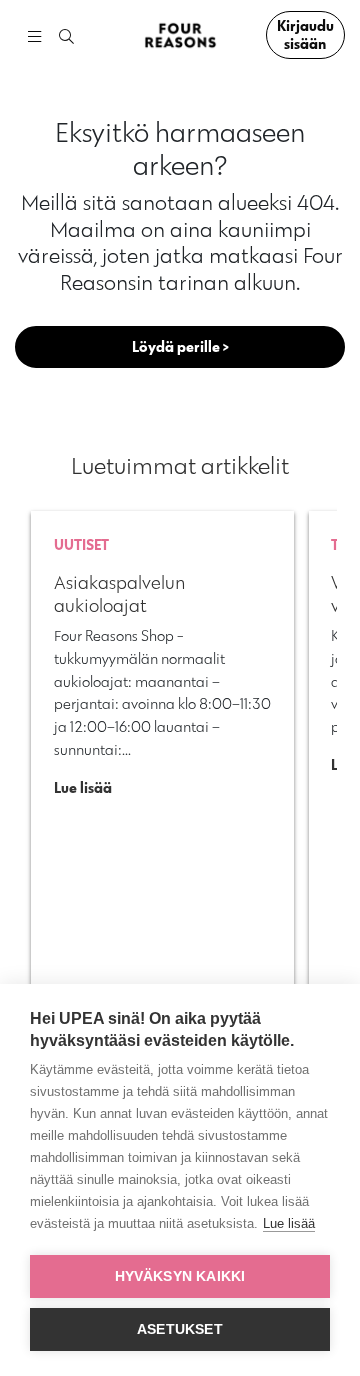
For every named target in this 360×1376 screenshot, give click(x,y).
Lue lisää (289, 1223)
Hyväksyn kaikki (180, 1276)
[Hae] (66, 37)
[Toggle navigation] (34, 35)
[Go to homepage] (180, 35)
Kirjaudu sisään (305, 34)
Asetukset (180, 1329)
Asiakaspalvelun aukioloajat (120, 594)
